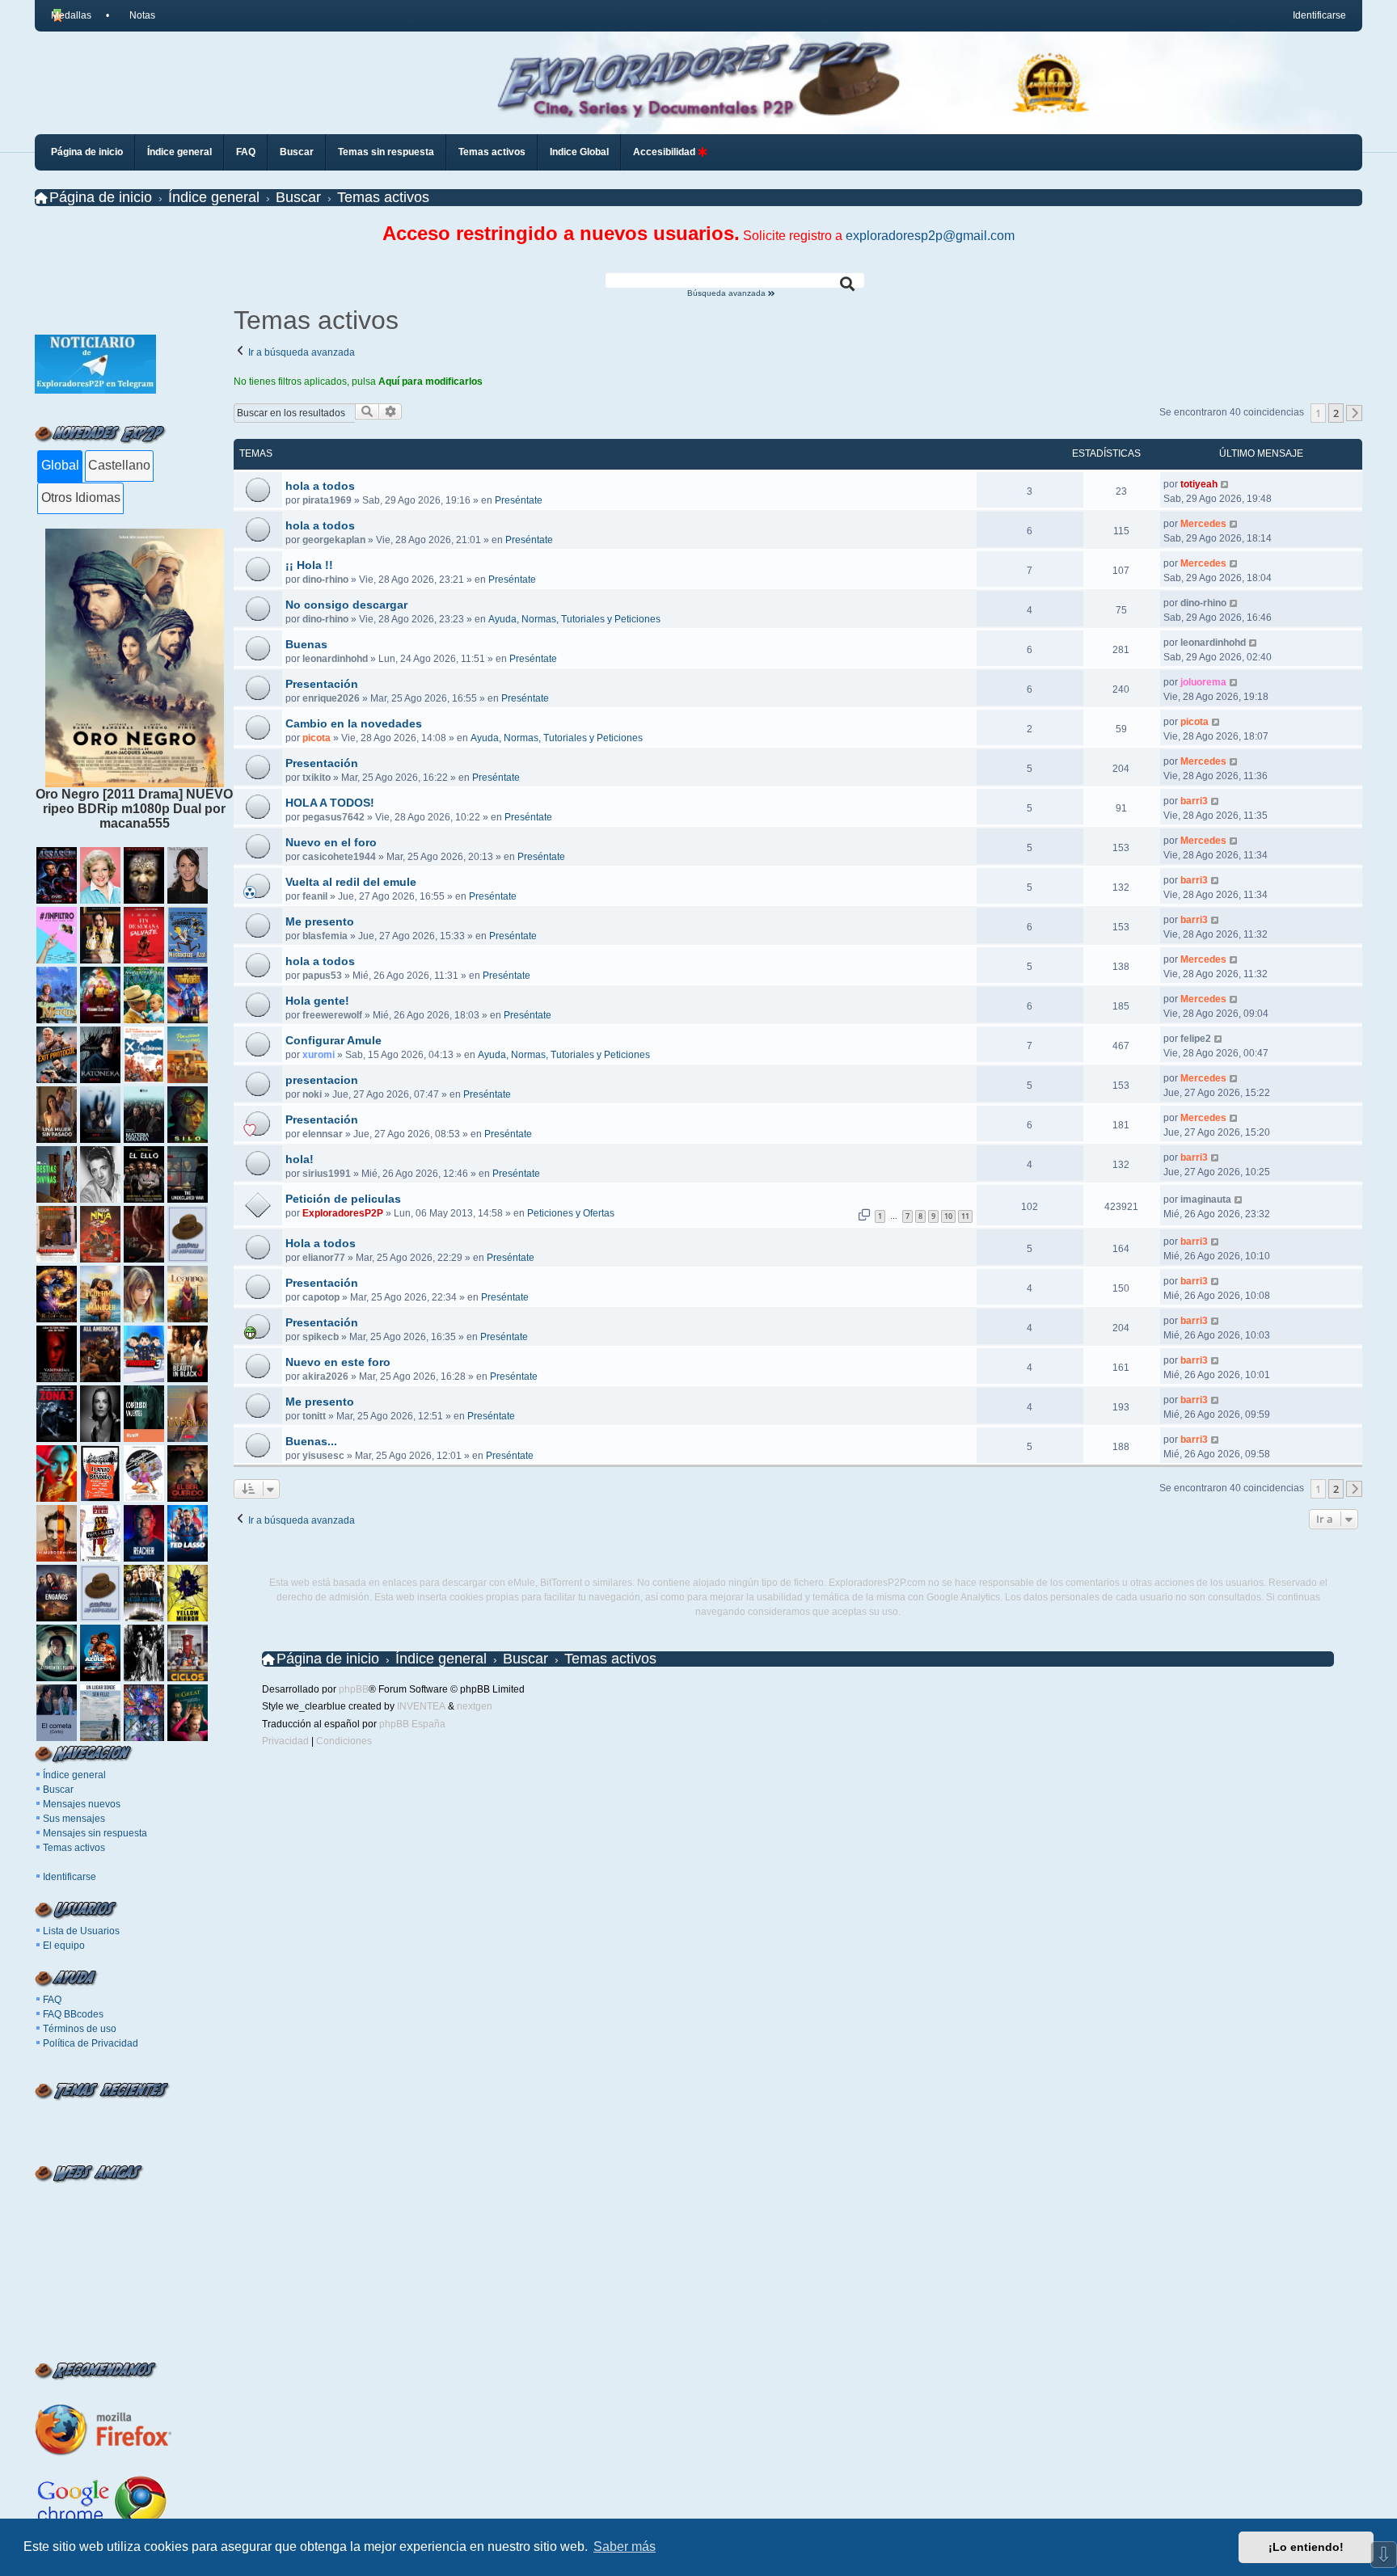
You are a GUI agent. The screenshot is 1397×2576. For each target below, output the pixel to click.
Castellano (119, 465)
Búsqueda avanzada (728, 293)
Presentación (322, 684)
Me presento (320, 921)
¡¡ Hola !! (309, 565)
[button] (1354, 413)
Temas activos (74, 1848)
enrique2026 (331, 698)
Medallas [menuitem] (71, 15)
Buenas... (311, 1441)
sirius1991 (327, 1174)
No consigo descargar (346, 605)
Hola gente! (317, 1001)
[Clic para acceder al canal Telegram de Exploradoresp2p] (95, 389)
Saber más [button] (625, 2546)
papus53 (322, 976)
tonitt (314, 1416)
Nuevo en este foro (338, 1362)
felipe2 (1196, 1039)
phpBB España (412, 1724)
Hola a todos (321, 1243)
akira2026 (325, 1377)
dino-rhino (325, 580)
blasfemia (325, 936)
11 (965, 1216)
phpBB (354, 1689)
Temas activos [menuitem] (492, 152)
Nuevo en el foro (331, 842)
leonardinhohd (335, 659)
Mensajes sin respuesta (95, 1833)
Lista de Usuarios (81, 1931)
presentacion (322, 1080)
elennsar (323, 1134)
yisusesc (323, 1456)
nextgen (475, 1706)
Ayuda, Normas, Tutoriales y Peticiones (574, 619)
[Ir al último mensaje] (1225, 484)
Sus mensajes (74, 1819)
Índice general (74, 1775)
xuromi (319, 1055)
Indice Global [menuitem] (579, 152)
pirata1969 (327, 500)
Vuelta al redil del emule (351, 882)
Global (60, 465)
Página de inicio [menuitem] (87, 152)
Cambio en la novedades (354, 723)
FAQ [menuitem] (246, 152)
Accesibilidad (665, 152)
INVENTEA (421, 1706)
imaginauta (1206, 1199)
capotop (321, 1297)
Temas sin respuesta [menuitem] (386, 152)
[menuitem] (135, 15)
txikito (317, 778)
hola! (300, 1159)
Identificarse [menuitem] (1319, 15)
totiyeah (1199, 484)
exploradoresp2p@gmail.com (930, 236)
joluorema (1203, 682)
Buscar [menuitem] (297, 152)
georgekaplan (334, 540)
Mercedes (1203, 524)
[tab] (59, 466)
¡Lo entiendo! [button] (1306, 2547)
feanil (315, 896)
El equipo (64, 1946)
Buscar (58, 1790)
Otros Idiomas (81, 497)
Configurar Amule (333, 1040)
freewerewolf (332, 1015)
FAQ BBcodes (73, 2014)
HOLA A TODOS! (330, 803)
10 (948, 1216)
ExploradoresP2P (343, 1213)
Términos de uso (80, 2029)
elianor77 (324, 1258)
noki (312, 1094)
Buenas (306, 644)
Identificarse (70, 1877)
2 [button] (1336, 413)
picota (317, 738)
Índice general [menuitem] (179, 152)
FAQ (52, 2000)
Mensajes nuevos (82, 1804)
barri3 (1194, 801)
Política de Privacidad (91, 2043)
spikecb (321, 1337)
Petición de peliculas (343, 1199)
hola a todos (320, 486)
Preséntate (519, 500)
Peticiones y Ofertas (571, 1213)
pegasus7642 (333, 817)
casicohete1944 (339, 857)
